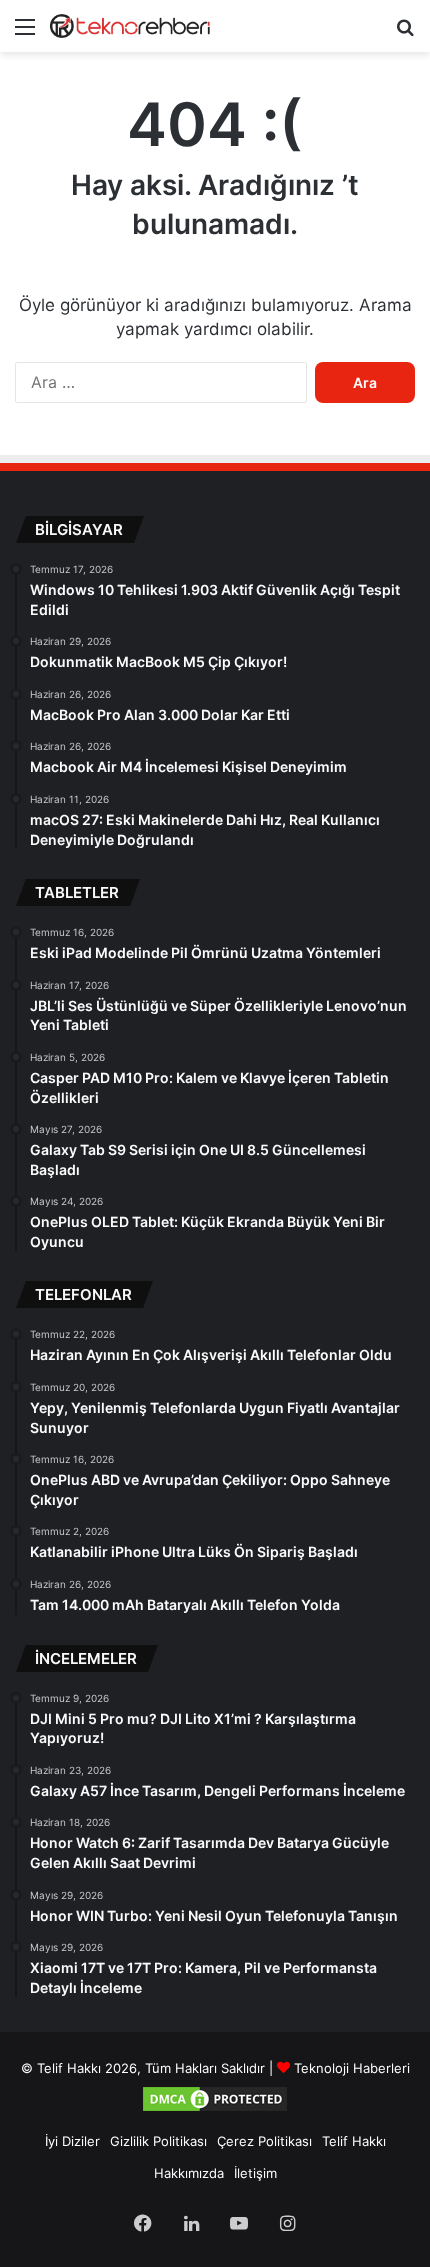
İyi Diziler (72, 2141)
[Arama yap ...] (405, 33)
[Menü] (25, 33)
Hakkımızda (189, 2173)
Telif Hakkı (354, 2141)
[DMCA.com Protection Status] (215, 2109)
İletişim (255, 2173)
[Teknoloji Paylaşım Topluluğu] (130, 26)
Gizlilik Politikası (158, 2141)
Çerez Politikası (264, 2141)
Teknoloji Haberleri (352, 2068)
